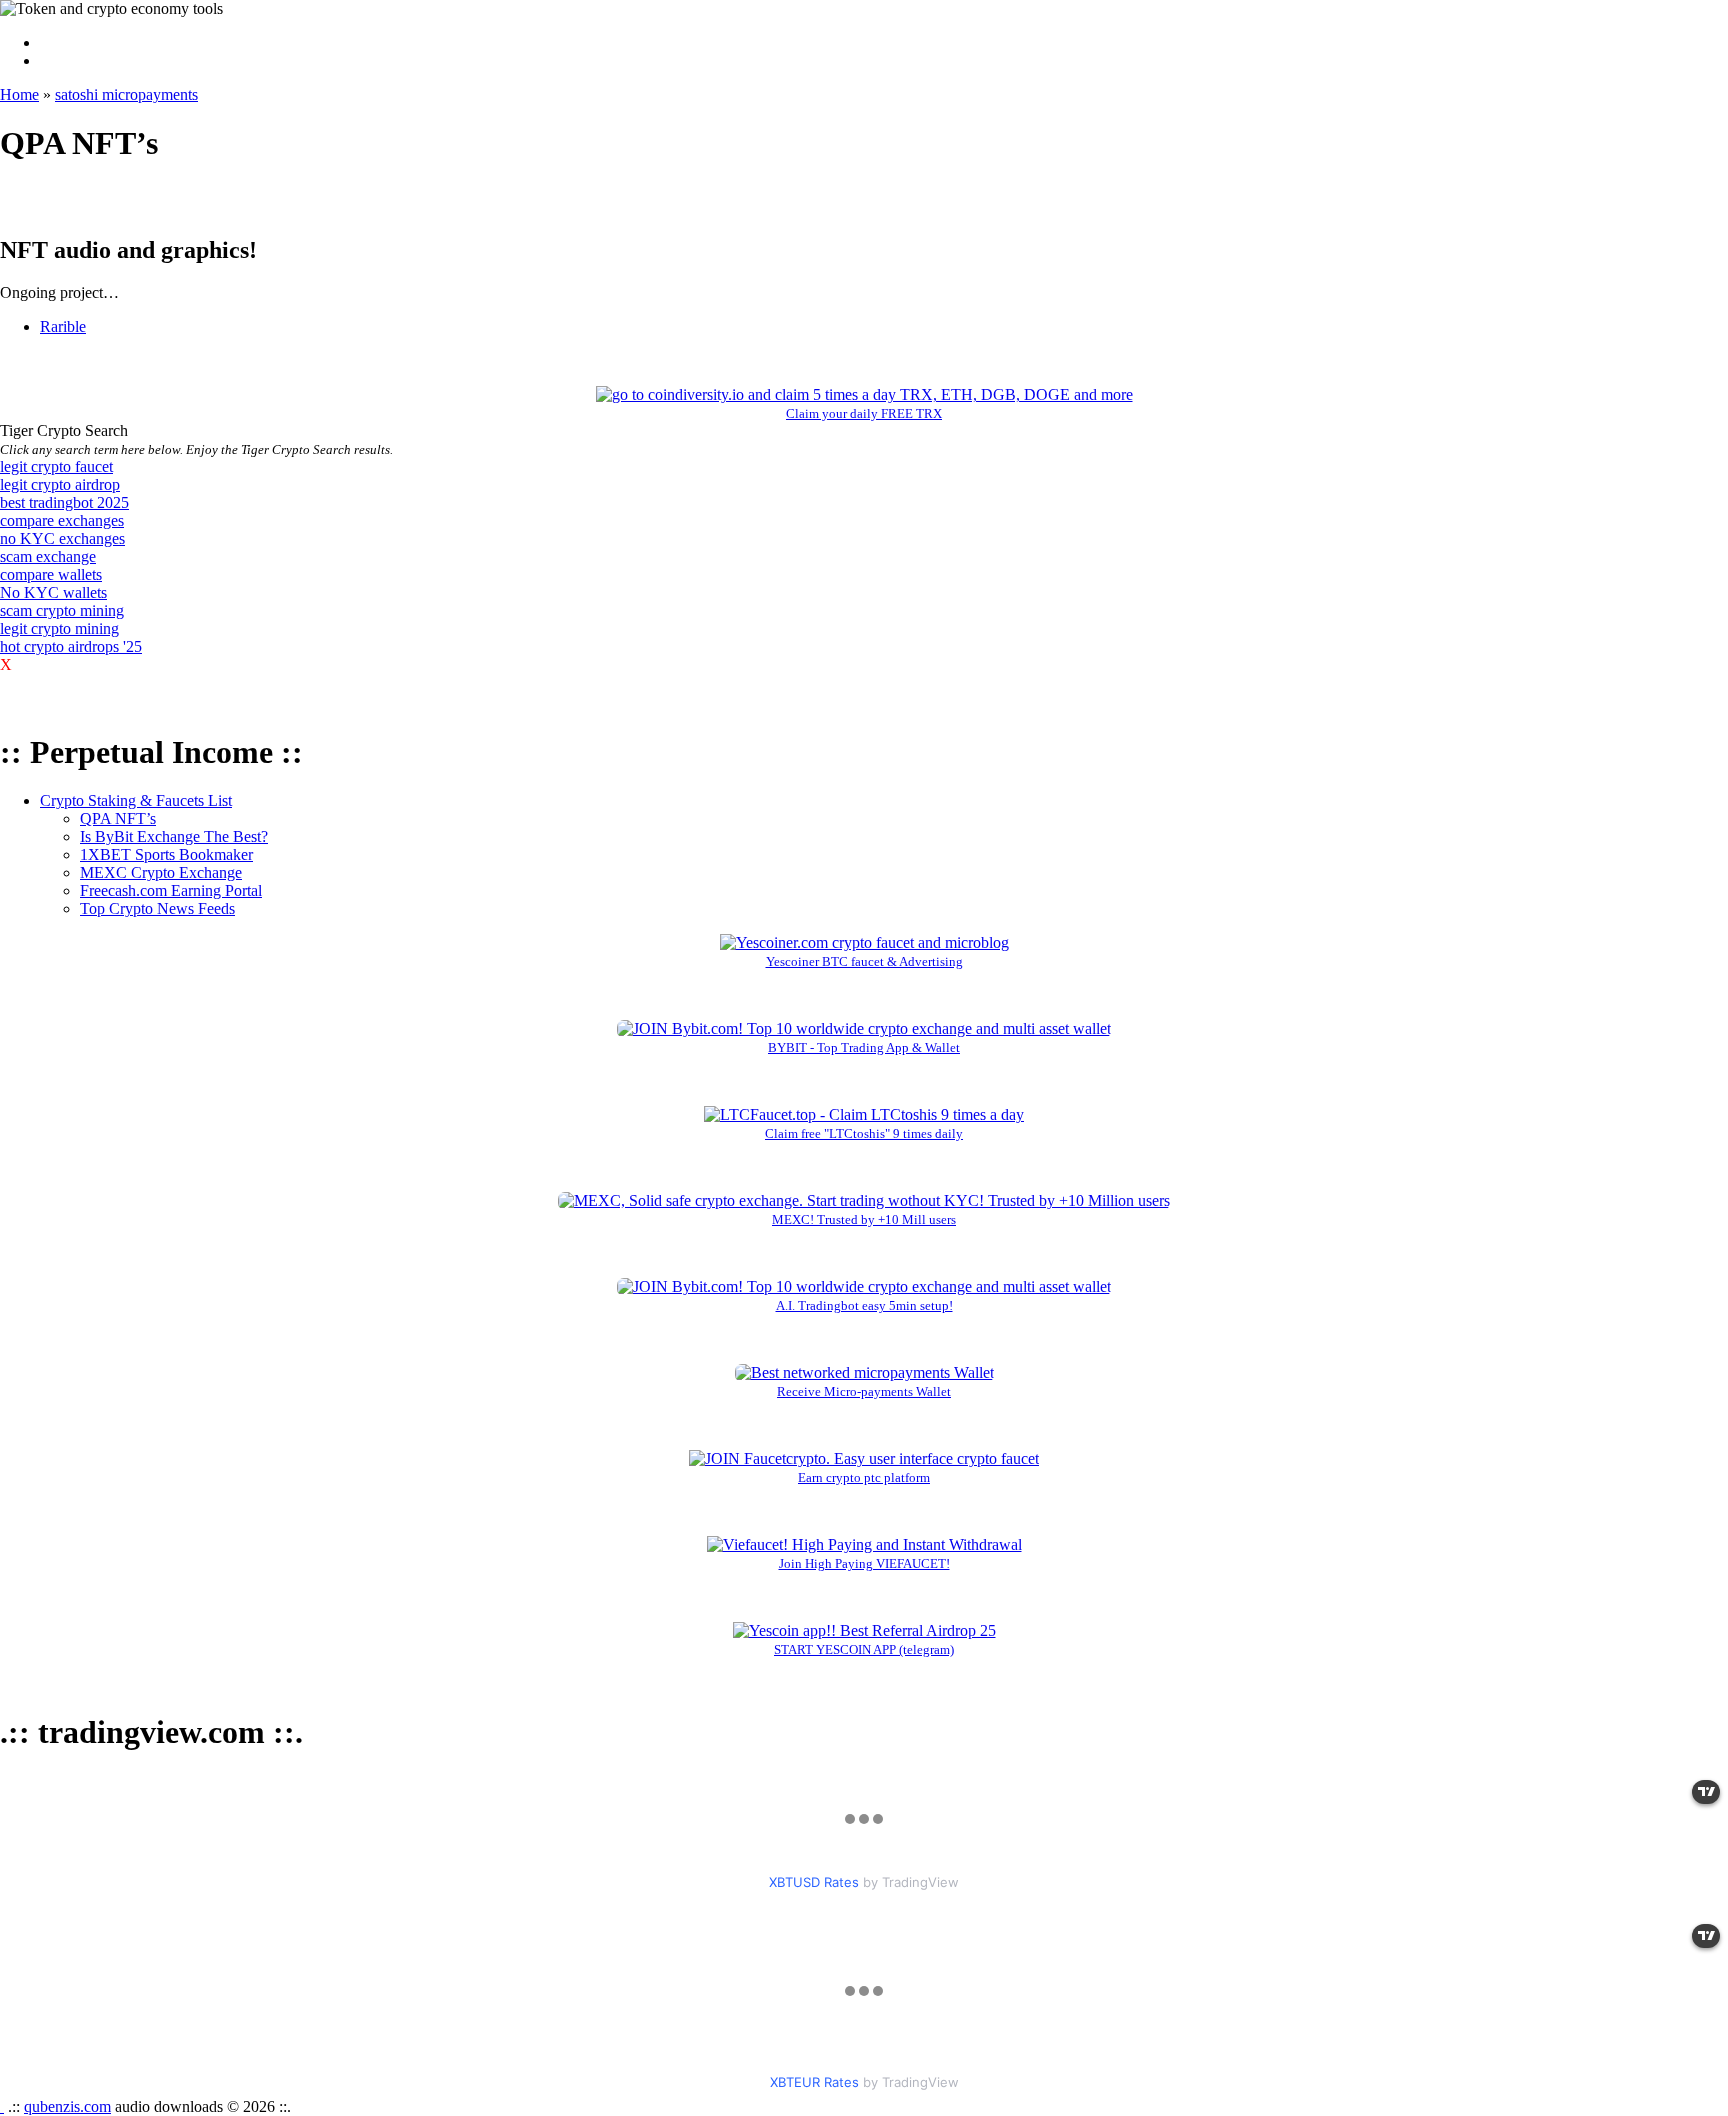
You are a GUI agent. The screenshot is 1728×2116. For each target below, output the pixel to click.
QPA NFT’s (118, 818)
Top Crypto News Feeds (157, 908)
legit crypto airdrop (60, 484)
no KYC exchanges (62, 538)
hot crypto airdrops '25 (71, 646)
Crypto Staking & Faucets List (136, 800)
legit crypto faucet (56, 466)
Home (19, 94)
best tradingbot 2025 (64, 502)
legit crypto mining (59, 628)
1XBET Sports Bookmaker (166, 854)
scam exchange (48, 556)
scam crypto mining (62, 610)
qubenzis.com (67, 2106)
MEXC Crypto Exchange (161, 872)
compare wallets (51, 574)
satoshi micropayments (126, 94)
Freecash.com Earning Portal (171, 890)
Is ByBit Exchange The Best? (174, 836)
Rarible (63, 326)
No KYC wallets (53, 592)
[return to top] (2, 2106)
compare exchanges (62, 520)
